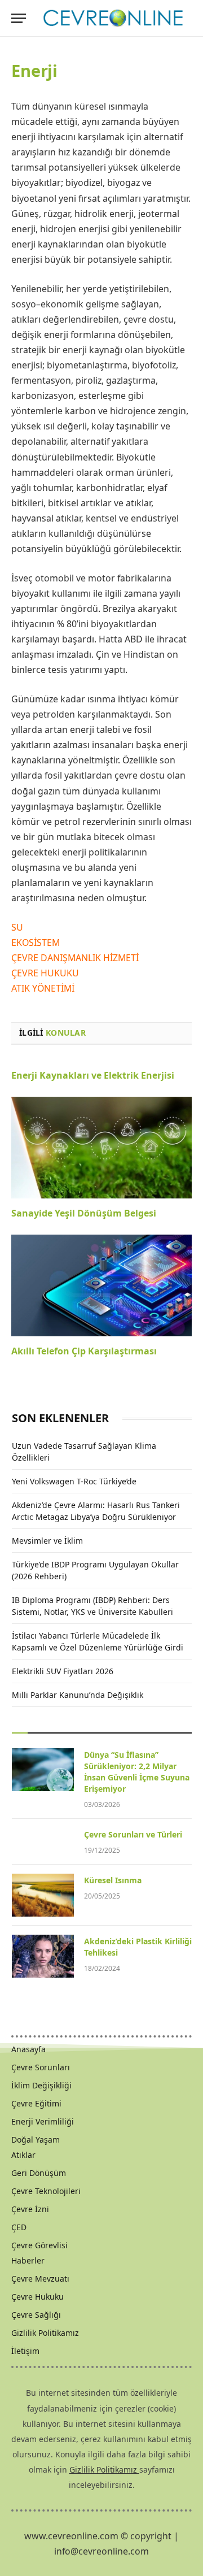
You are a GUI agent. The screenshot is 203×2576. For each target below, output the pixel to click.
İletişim (25, 2351)
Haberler (28, 2260)
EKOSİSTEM (36, 942)
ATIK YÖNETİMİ (43, 988)
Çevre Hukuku (37, 2297)
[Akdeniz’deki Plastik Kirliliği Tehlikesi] (43, 1956)
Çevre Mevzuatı (40, 2279)
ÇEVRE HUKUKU (45, 973)
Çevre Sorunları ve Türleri (133, 1834)
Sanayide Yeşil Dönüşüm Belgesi (84, 1213)
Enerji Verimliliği (43, 2121)
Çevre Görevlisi (39, 2245)
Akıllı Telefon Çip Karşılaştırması (84, 1351)
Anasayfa (28, 2049)
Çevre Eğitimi (36, 2103)
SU (17, 927)
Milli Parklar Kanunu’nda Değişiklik (78, 1695)
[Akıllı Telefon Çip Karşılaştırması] (101, 1285)
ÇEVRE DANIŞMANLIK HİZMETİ (75, 958)
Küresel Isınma (113, 1880)
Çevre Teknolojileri (46, 2191)
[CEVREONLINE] (113, 18)
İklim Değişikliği (41, 2085)
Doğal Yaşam (36, 2140)
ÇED (19, 2227)
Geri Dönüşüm (39, 2173)
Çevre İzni (30, 2209)
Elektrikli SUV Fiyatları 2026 (63, 1671)
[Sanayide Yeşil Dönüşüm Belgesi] (101, 1148)
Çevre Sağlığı (36, 2315)
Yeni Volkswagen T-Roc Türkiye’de (74, 1481)
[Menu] (19, 18)
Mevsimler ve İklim (47, 1541)
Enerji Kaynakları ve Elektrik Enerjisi (93, 1075)
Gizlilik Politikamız (45, 2333)
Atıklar (23, 2155)
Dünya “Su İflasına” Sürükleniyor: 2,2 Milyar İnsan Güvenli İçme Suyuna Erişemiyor (137, 1772)
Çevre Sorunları (41, 2067)
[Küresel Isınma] (43, 1895)
